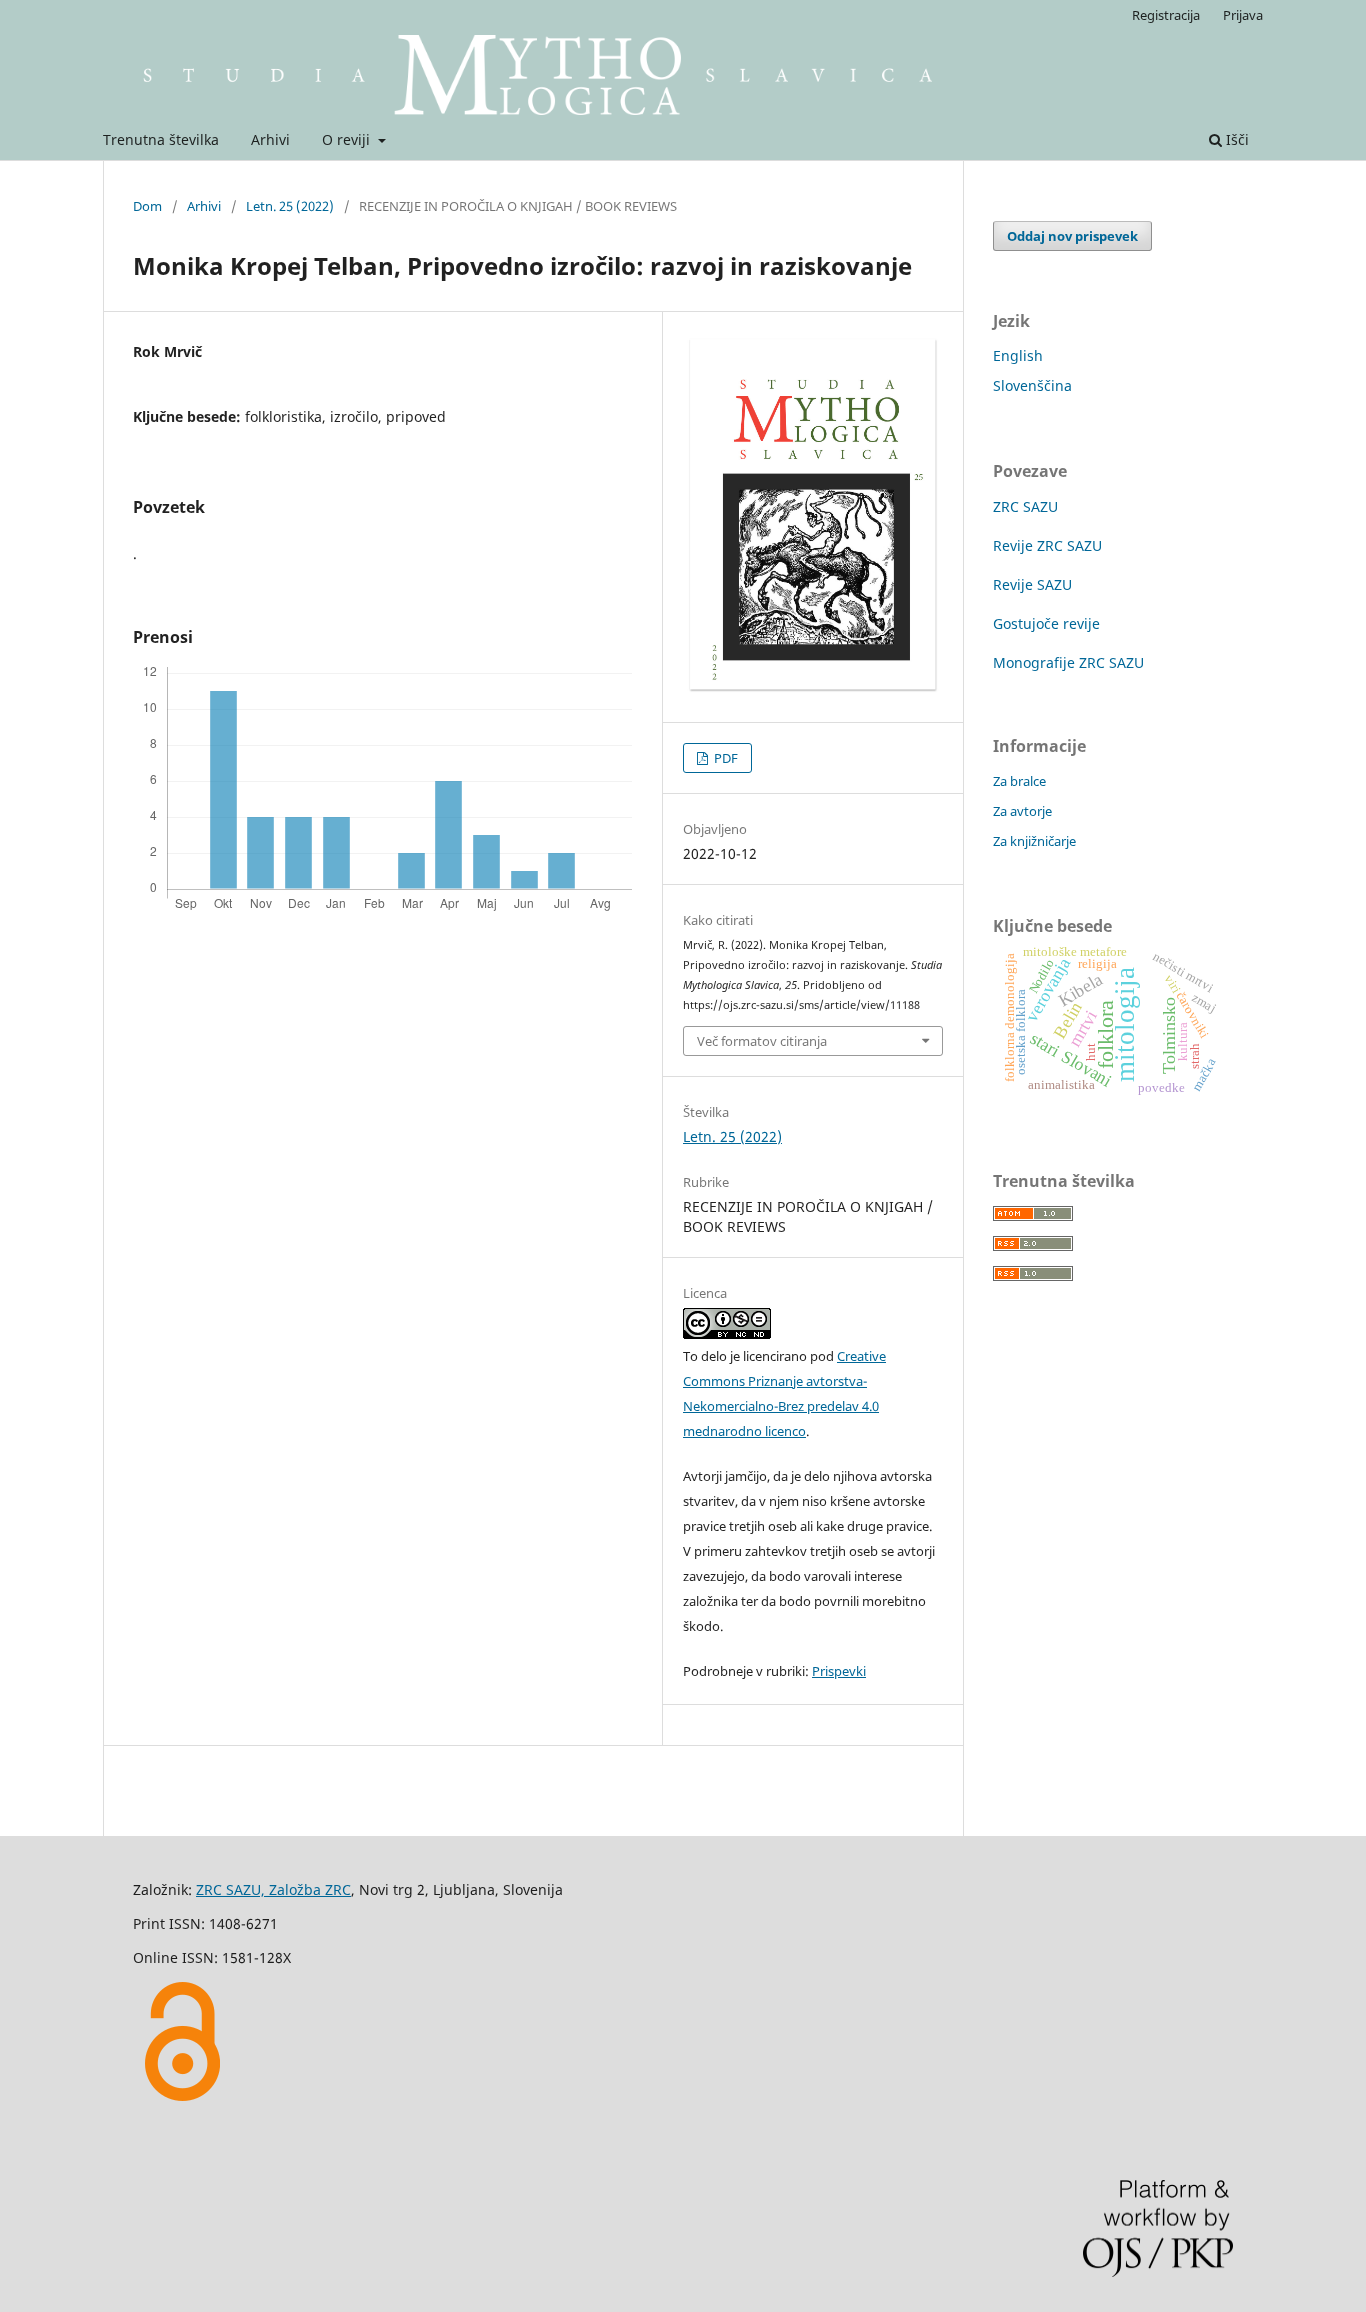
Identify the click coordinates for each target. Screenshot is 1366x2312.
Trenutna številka (161, 139)
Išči (1235, 139)
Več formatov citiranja (762, 1041)
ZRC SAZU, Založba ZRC (273, 1889)
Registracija (1166, 15)
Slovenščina (1032, 385)
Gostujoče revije (1046, 623)
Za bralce (1019, 781)
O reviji (348, 139)
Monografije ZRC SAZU (1068, 662)
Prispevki (839, 1671)
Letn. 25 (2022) (290, 206)
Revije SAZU (1032, 584)
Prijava (1243, 15)
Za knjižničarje (1034, 841)
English (1018, 355)
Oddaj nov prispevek (1072, 236)
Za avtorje (1022, 811)
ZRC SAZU (1025, 506)
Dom (147, 206)
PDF (724, 758)
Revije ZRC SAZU (1047, 545)
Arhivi (270, 139)
